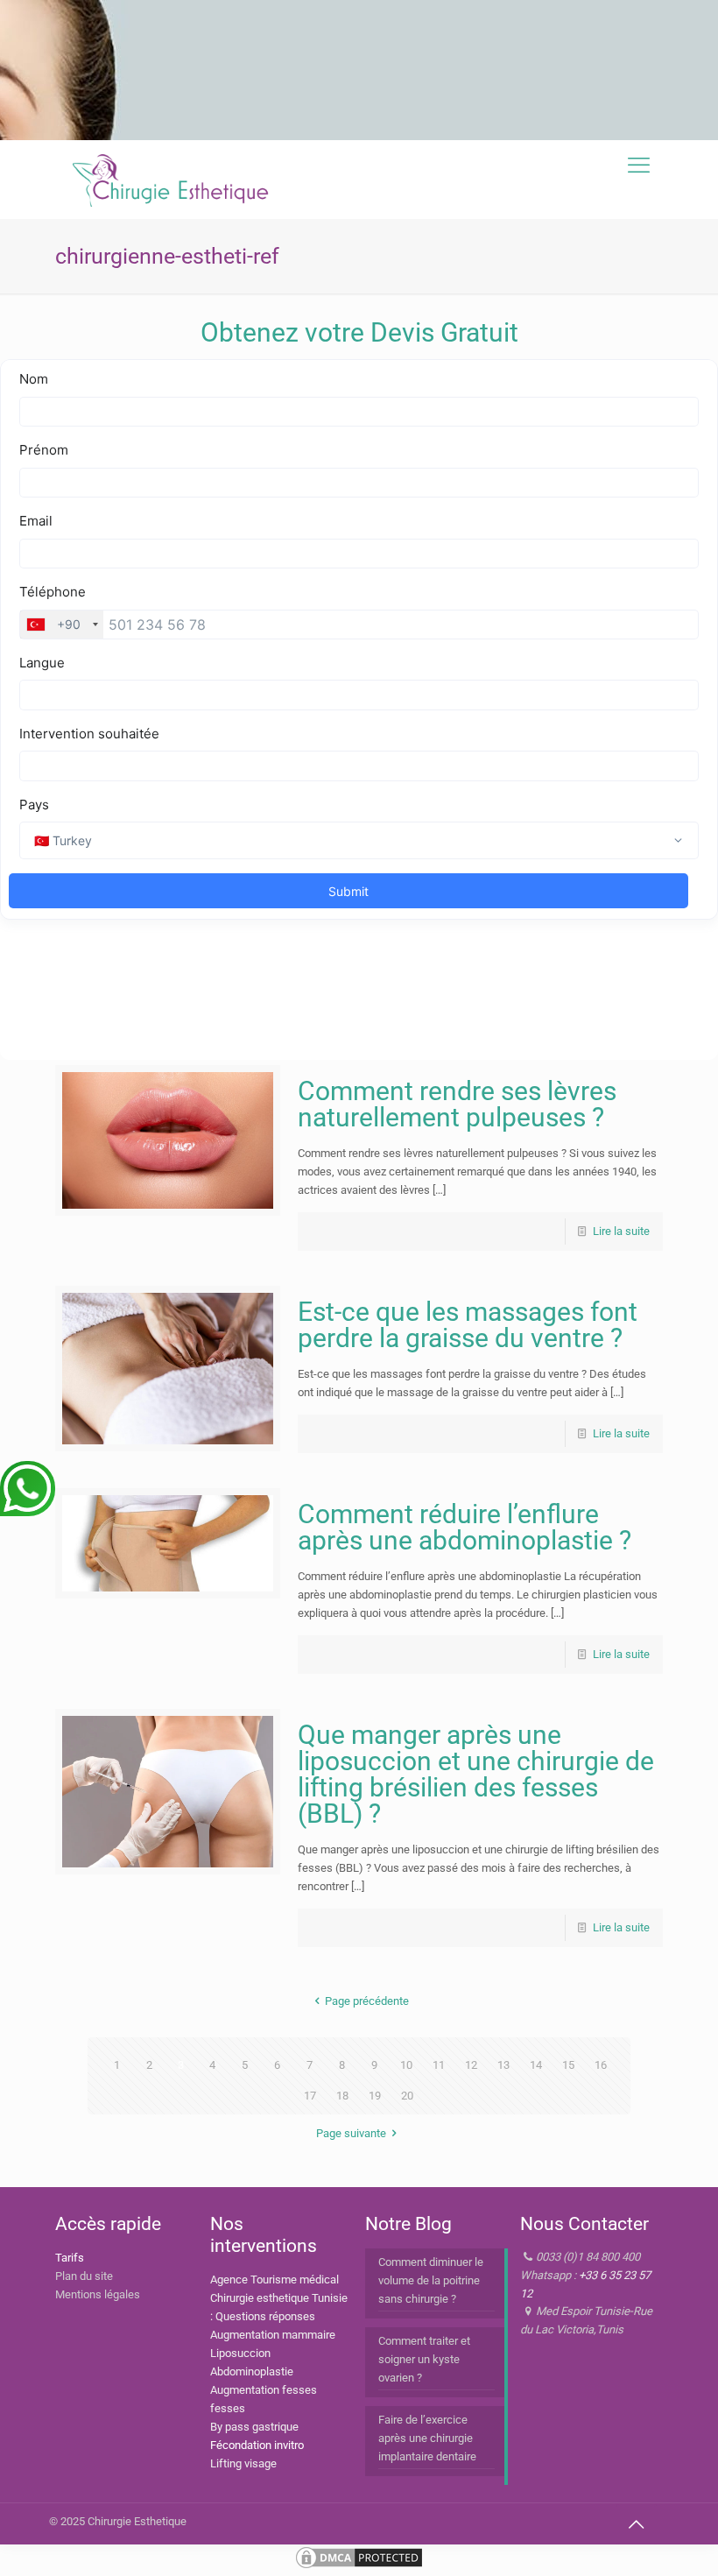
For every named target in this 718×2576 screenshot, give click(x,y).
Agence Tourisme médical (275, 2280)
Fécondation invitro (257, 2445)
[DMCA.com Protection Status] (359, 2567)
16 (601, 2065)
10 (406, 2065)
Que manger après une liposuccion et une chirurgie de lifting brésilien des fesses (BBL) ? (476, 1774)
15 (568, 2065)
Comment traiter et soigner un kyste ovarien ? (424, 2359)
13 (503, 2065)
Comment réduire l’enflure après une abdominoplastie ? (465, 1527)
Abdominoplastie (252, 2371)
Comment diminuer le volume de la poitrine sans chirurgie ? (431, 2280)
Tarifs (70, 2258)
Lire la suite (621, 1231)
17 (310, 2096)
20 (407, 2096)
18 (342, 2096)
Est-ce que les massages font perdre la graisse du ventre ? (468, 1325)
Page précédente (367, 2001)
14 (536, 2065)
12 (471, 2065)
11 (439, 2065)
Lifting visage (243, 2463)
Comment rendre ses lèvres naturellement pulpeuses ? (457, 1104)
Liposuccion (240, 2353)
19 (375, 2096)
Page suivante (351, 2133)
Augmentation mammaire (273, 2335)
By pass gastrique (254, 2427)
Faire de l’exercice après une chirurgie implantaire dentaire (427, 2438)
